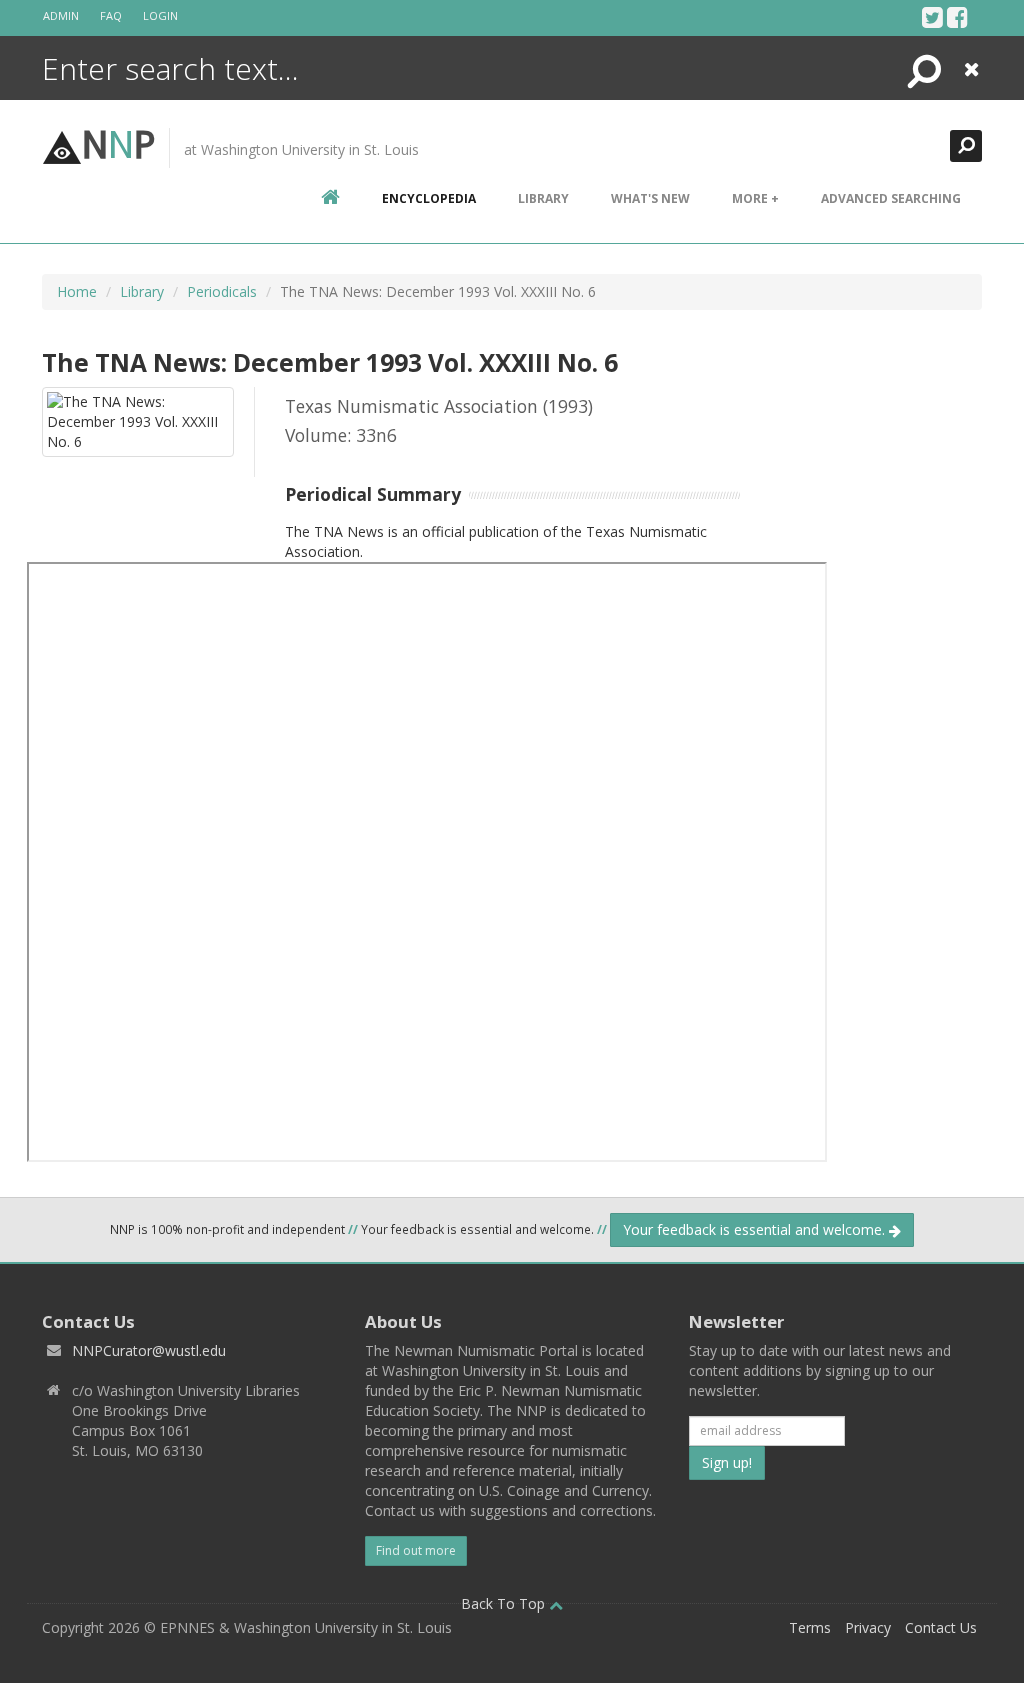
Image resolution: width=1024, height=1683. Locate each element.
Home (77, 291)
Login (160, 15)
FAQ (111, 15)
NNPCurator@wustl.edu (149, 1350)
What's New (650, 198)
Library (543, 198)
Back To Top (505, 1603)
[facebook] (957, 17)
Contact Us (941, 1627)
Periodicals (222, 291)
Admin (61, 15)
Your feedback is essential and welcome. (756, 1229)
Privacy (868, 1627)
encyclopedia (429, 198)
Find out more (416, 1550)
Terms (810, 1627)
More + (755, 198)
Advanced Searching (891, 198)
